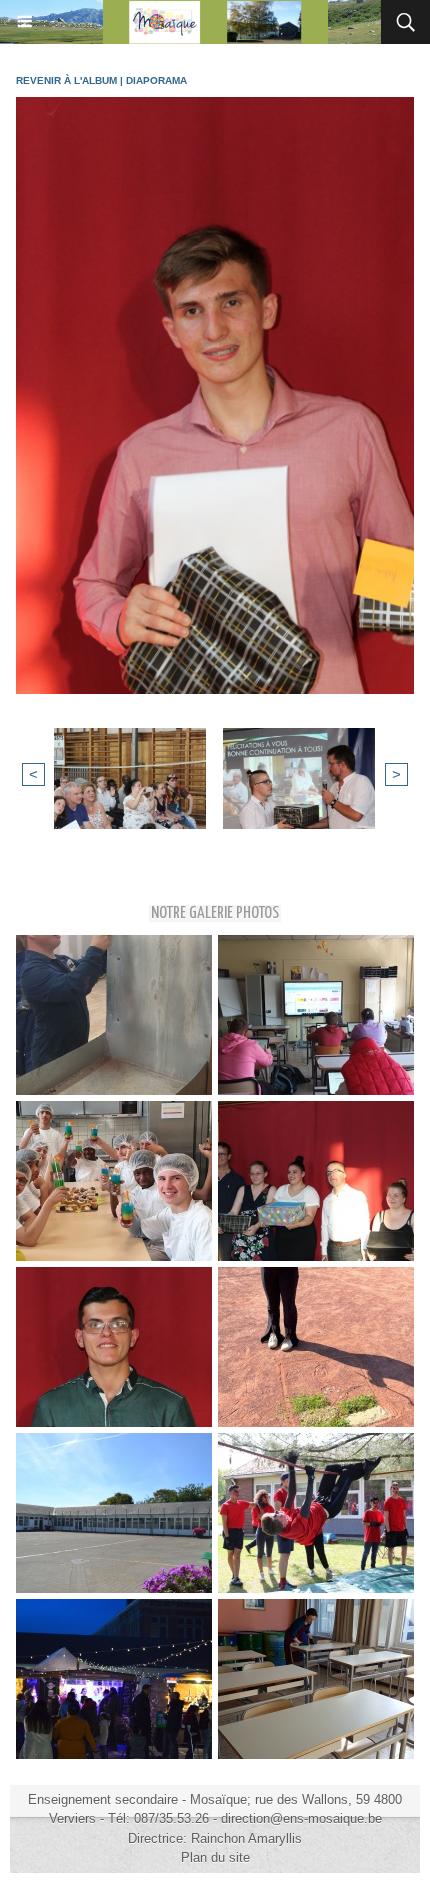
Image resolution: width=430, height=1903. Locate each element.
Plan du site (215, 1857)
